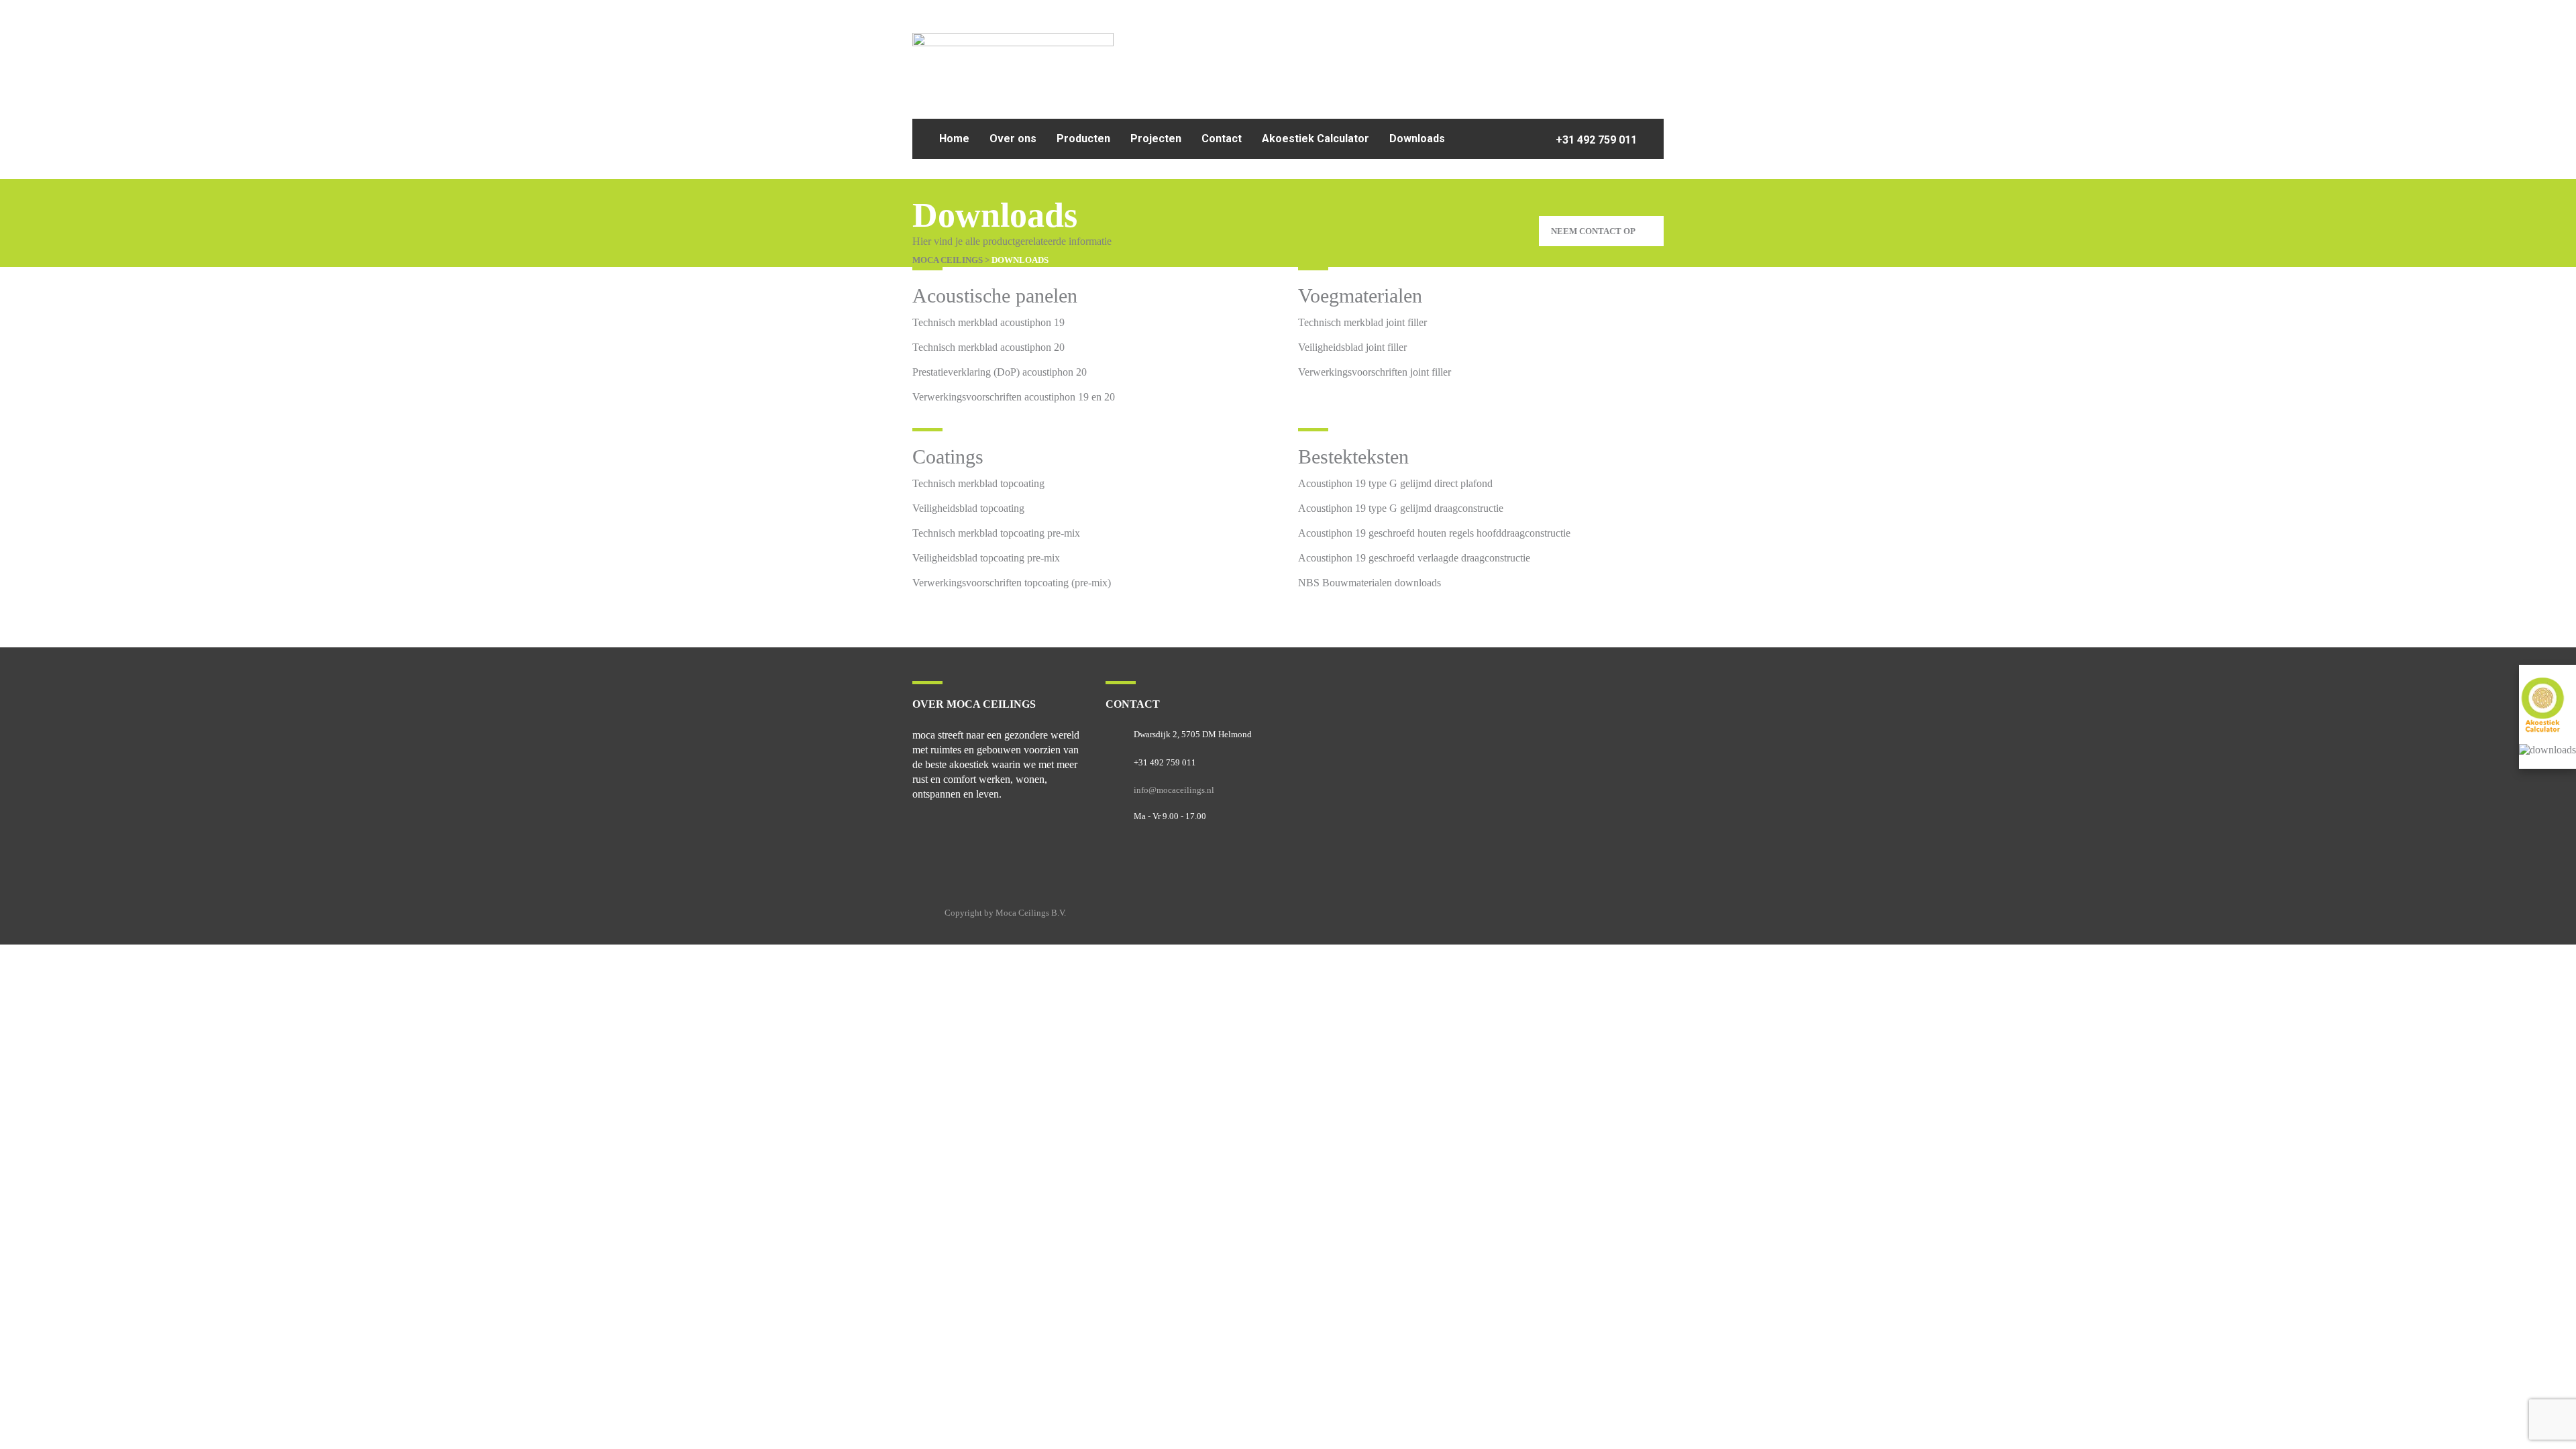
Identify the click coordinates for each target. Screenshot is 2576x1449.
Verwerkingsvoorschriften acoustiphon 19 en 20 (1014, 397)
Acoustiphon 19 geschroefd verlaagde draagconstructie (1414, 558)
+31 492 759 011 (1595, 140)
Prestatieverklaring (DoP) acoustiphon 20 (1000, 372)
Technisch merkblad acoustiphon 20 (988, 347)
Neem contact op (1593, 231)
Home (954, 139)
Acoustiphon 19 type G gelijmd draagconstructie (1401, 508)
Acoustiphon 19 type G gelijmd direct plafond (1395, 483)
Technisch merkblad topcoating (978, 483)
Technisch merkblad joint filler (1362, 322)
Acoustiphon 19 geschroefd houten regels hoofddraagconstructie (1434, 533)
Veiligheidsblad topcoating (968, 508)
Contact (1222, 139)
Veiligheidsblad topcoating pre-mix (986, 558)
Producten (1083, 139)
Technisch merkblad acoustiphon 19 (988, 322)
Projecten (1156, 139)
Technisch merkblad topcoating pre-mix (996, 533)
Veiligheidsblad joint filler (1352, 347)
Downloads (1417, 139)
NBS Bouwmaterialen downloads (1370, 583)
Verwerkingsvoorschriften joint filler (1375, 372)
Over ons (1013, 139)
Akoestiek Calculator (1316, 139)
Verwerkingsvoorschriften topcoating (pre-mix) (1012, 583)
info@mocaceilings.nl (1174, 790)
